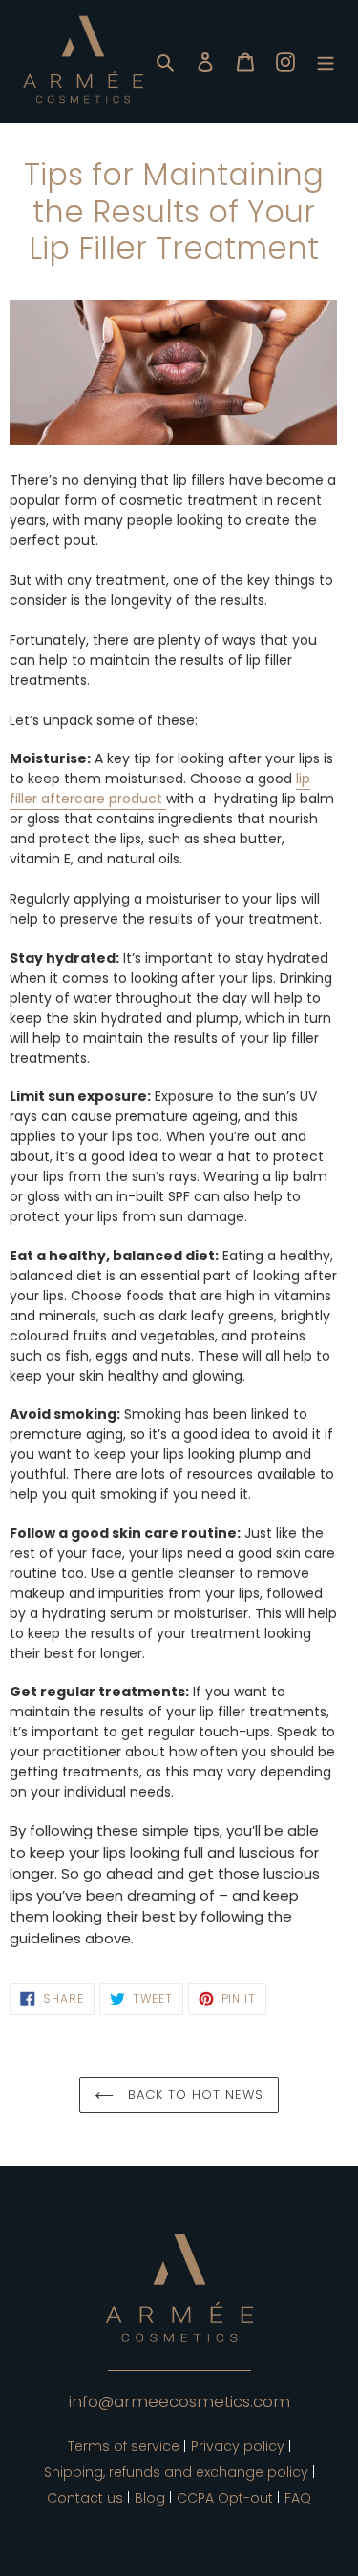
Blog (150, 2498)
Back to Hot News (194, 2095)
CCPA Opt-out (225, 2498)
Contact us (85, 2498)
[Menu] (326, 62)
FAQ (298, 2498)
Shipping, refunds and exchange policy (176, 2472)
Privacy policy (238, 2446)
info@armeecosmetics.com (179, 2401)
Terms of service (124, 2446)
